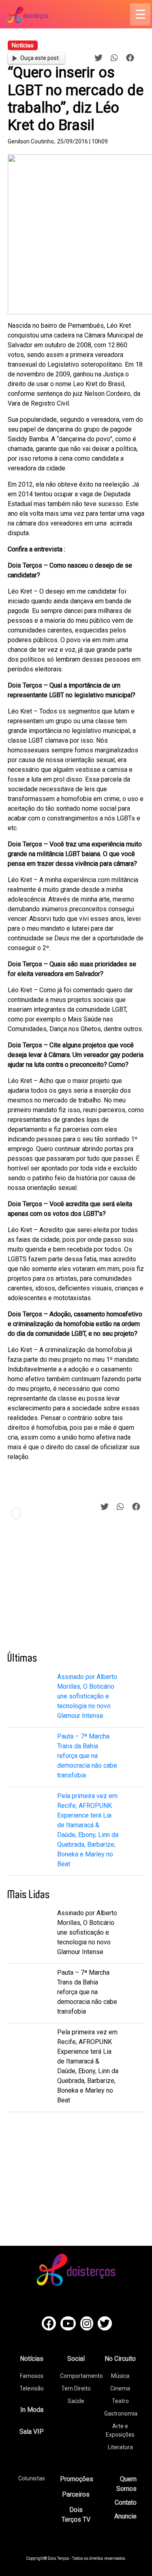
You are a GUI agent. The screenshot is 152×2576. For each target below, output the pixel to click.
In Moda (32, 2410)
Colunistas (32, 2478)
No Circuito (120, 2359)
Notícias (32, 2359)
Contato (126, 2502)
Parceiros (76, 2494)
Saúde (76, 2401)
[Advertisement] (69, 1589)
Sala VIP (32, 2432)
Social (76, 2359)
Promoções (77, 2479)
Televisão (32, 2388)
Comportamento (81, 2376)
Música (120, 2376)
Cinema (120, 2388)
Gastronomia (121, 2414)
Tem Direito (76, 2388)
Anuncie (125, 2516)
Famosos (32, 2376)
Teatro (120, 2401)
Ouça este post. (40, 58)
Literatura (120, 2447)
